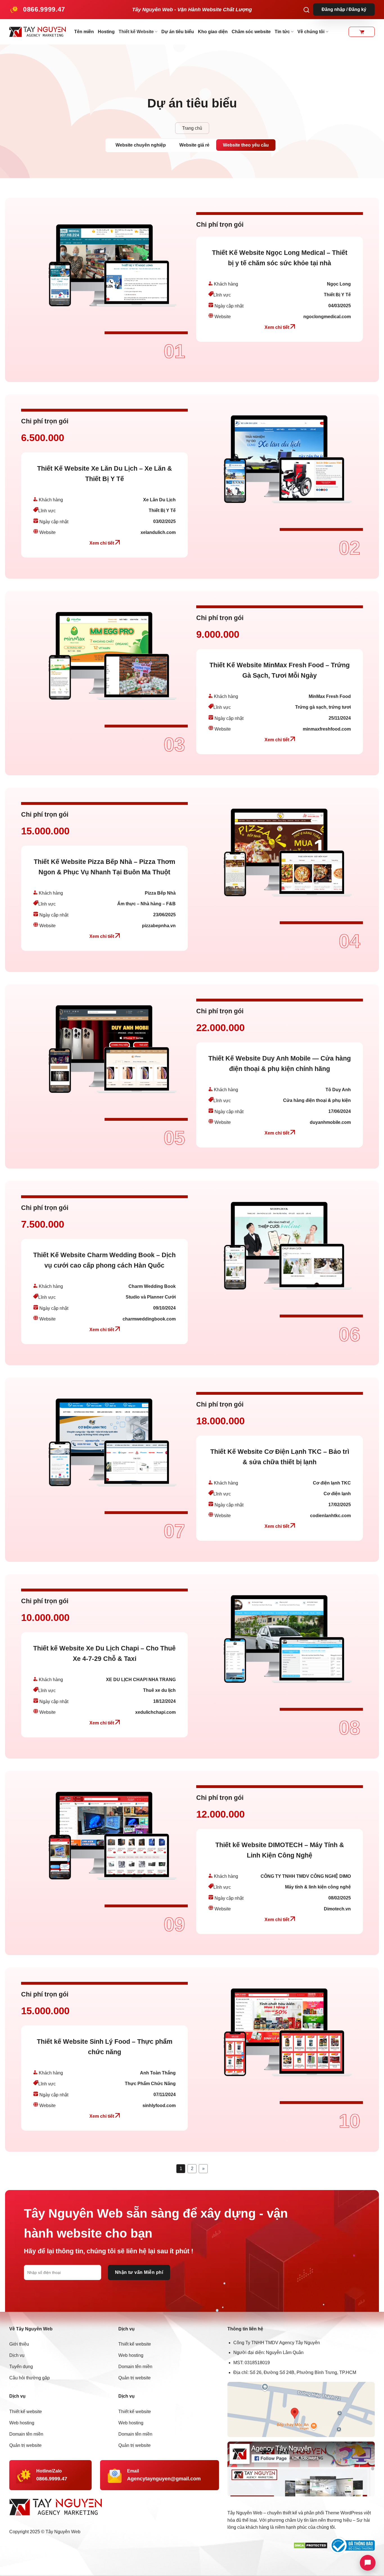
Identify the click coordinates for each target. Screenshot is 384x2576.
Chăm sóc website (251, 32)
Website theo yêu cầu (246, 145)
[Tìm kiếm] (306, 10)
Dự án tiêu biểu (178, 32)
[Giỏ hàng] (362, 32)
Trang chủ (192, 128)
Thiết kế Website (136, 32)
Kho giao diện (213, 32)
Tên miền (84, 32)
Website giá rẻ (194, 145)
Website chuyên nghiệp (141, 145)
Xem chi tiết (277, 327)
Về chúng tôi (311, 32)
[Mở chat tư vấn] (368, 2563)
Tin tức (282, 32)
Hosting (106, 32)
